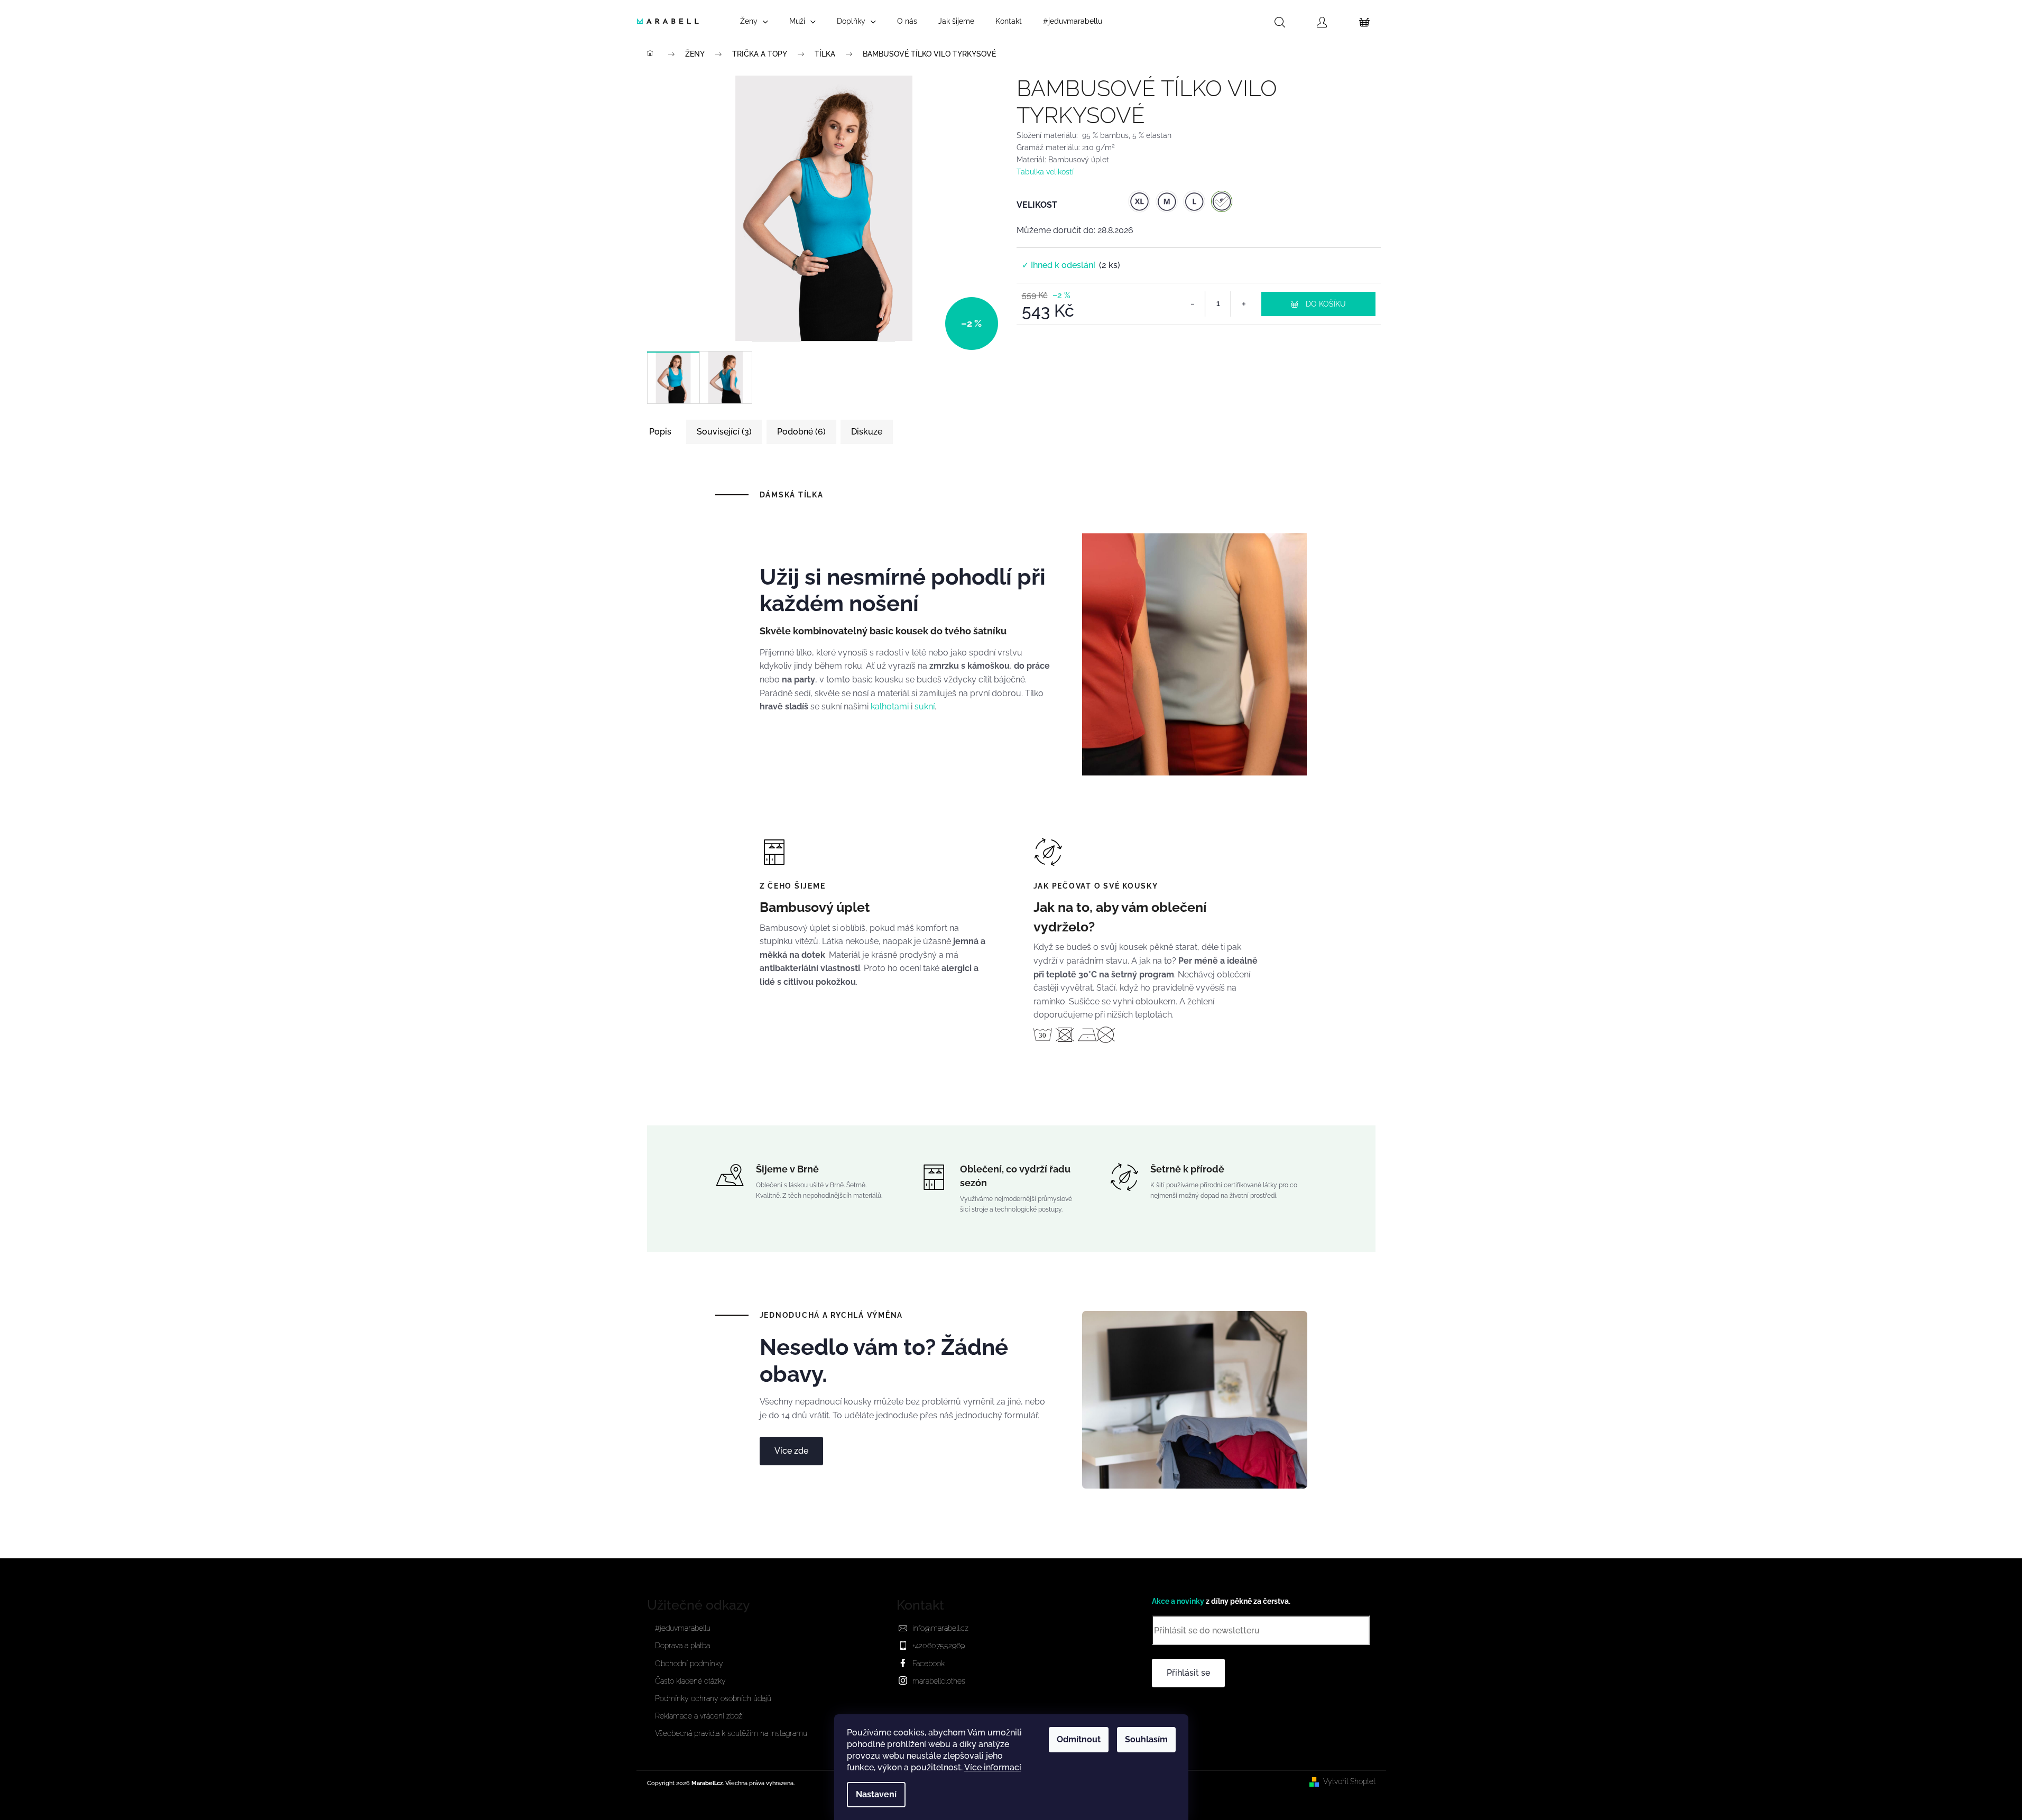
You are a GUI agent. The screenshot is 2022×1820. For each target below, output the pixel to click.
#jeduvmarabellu (683, 1628)
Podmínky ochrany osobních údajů (713, 1698)
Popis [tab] (660, 432)
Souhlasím (1146, 1739)
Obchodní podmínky (689, 1664)
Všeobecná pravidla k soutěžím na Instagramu (731, 1733)
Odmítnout (1079, 1739)
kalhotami (890, 706)
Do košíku (1326, 304)
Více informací (993, 1767)
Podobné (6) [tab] (801, 432)
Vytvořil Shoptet (1349, 1781)
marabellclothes (939, 1681)
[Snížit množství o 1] (1193, 304)
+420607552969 (939, 1646)
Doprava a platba (682, 1646)
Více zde (791, 1451)
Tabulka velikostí (1045, 172)
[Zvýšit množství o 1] (1243, 304)
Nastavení (876, 1794)
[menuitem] (754, 21)
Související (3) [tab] (724, 432)
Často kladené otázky (690, 1681)
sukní (925, 706)
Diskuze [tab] (867, 432)
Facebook (929, 1664)
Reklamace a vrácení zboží (699, 1716)
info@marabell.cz (940, 1628)
